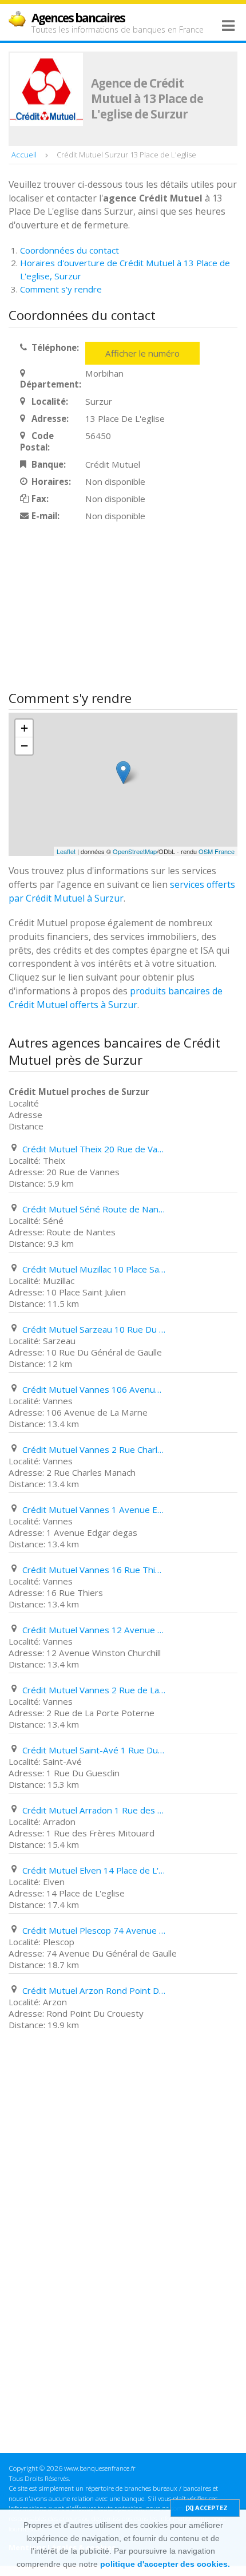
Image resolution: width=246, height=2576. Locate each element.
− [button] (24, 746)
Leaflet (66, 851)
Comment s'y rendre (61, 289)
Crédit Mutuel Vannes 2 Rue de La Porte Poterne (94, 1690)
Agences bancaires (78, 18)
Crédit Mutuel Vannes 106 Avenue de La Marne (94, 1389)
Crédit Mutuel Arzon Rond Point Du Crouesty (94, 1990)
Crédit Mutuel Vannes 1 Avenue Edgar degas (94, 1510)
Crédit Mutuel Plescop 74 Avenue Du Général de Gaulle (94, 1930)
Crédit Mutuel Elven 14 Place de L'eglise (94, 1870)
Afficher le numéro (142, 353)
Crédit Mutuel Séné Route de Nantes (94, 1209)
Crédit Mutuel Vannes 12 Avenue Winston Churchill (94, 1630)
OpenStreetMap (135, 851)
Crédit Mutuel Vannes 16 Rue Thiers (94, 1570)
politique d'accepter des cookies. (165, 2564)
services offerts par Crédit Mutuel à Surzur (122, 891)
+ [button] (24, 728)
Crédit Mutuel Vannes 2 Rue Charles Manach (94, 1449)
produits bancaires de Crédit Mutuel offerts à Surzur (116, 998)
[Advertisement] (94, 607)
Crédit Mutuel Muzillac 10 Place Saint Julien (94, 1269)
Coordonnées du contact (70, 250)
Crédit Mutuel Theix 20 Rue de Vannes (94, 1149)
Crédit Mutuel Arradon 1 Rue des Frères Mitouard (94, 1810)
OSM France (217, 851)
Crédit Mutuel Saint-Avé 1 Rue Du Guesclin (94, 1750)
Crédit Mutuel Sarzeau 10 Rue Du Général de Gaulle (94, 1329)
